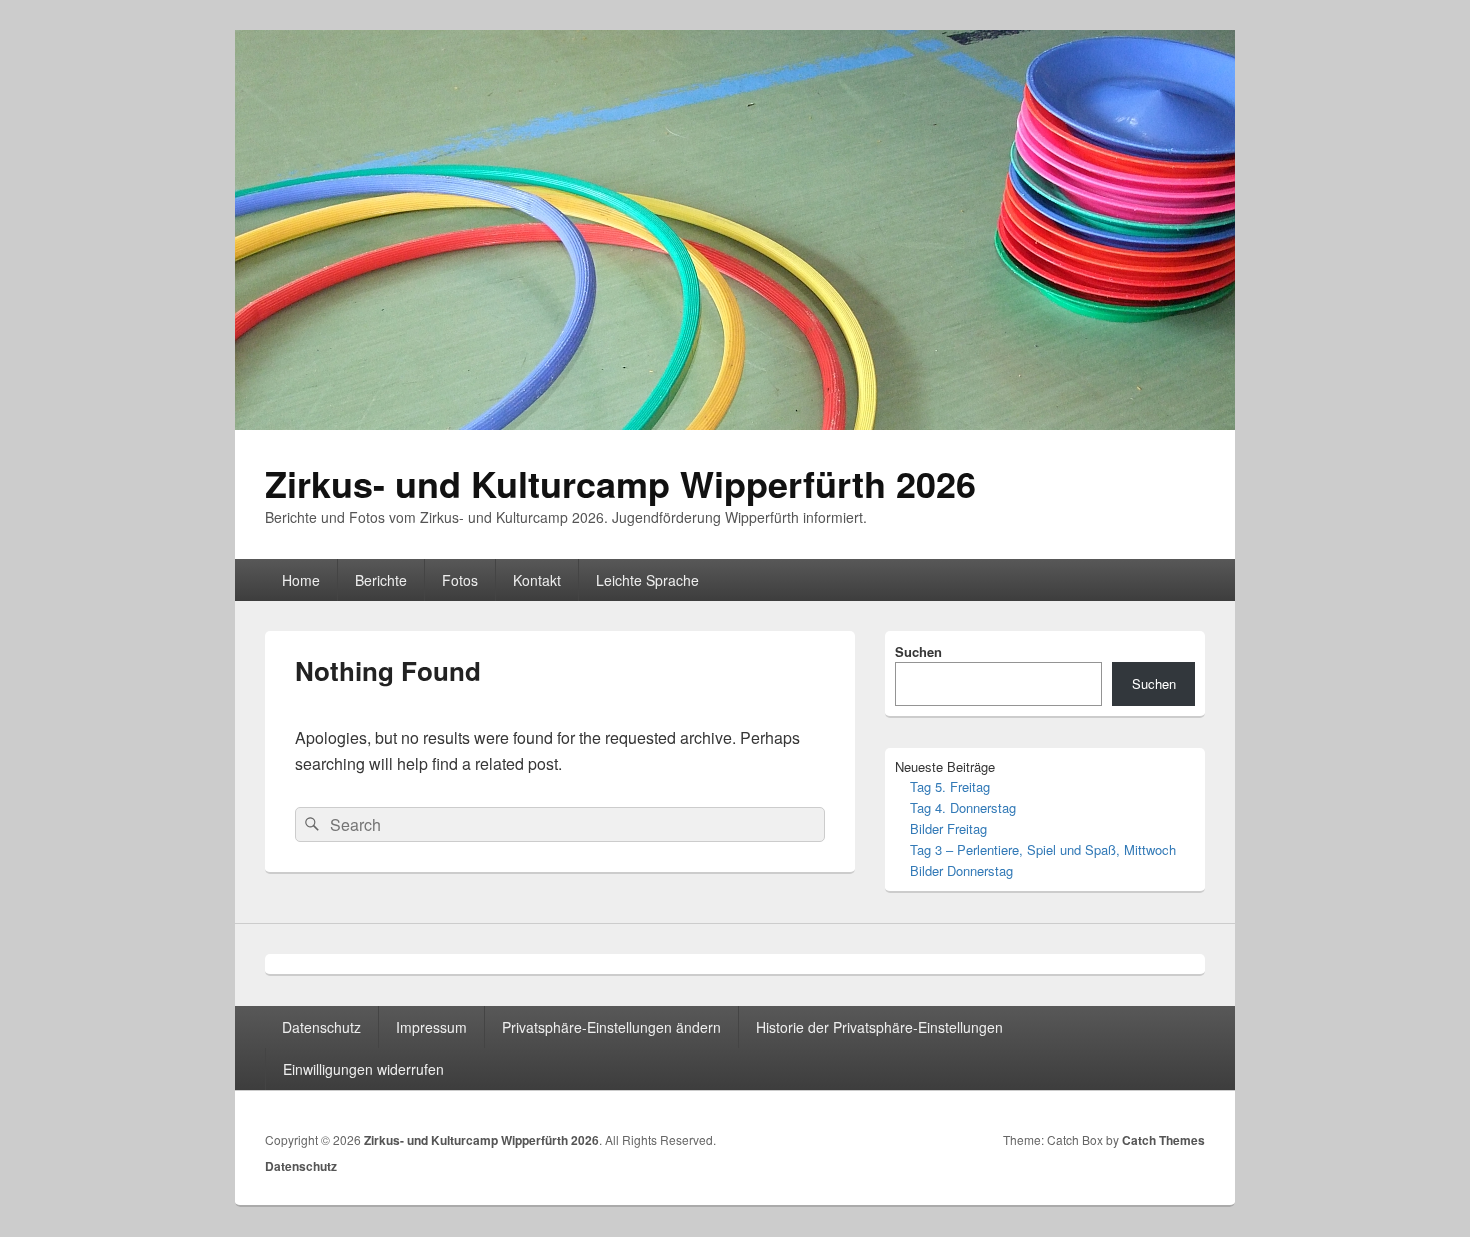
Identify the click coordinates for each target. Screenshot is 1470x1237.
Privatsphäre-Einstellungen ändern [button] (611, 1027)
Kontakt (537, 580)
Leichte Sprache (647, 580)
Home (301, 580)
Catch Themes (1163, 1140)
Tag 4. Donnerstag (963, 807)
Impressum (431, 1027)
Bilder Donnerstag (961, 870)
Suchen (918, 651)
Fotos (460, 580)
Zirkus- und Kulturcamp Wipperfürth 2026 (620, 483)
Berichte (381, 580)
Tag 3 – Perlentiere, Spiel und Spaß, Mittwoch (1043, 849)
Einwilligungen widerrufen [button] (363, 1069)
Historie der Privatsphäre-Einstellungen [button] (879, 1027)
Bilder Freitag (948, 828)
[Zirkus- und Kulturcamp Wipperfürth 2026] (735, 423)
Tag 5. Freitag (950, 786)
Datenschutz (321, 1027)
